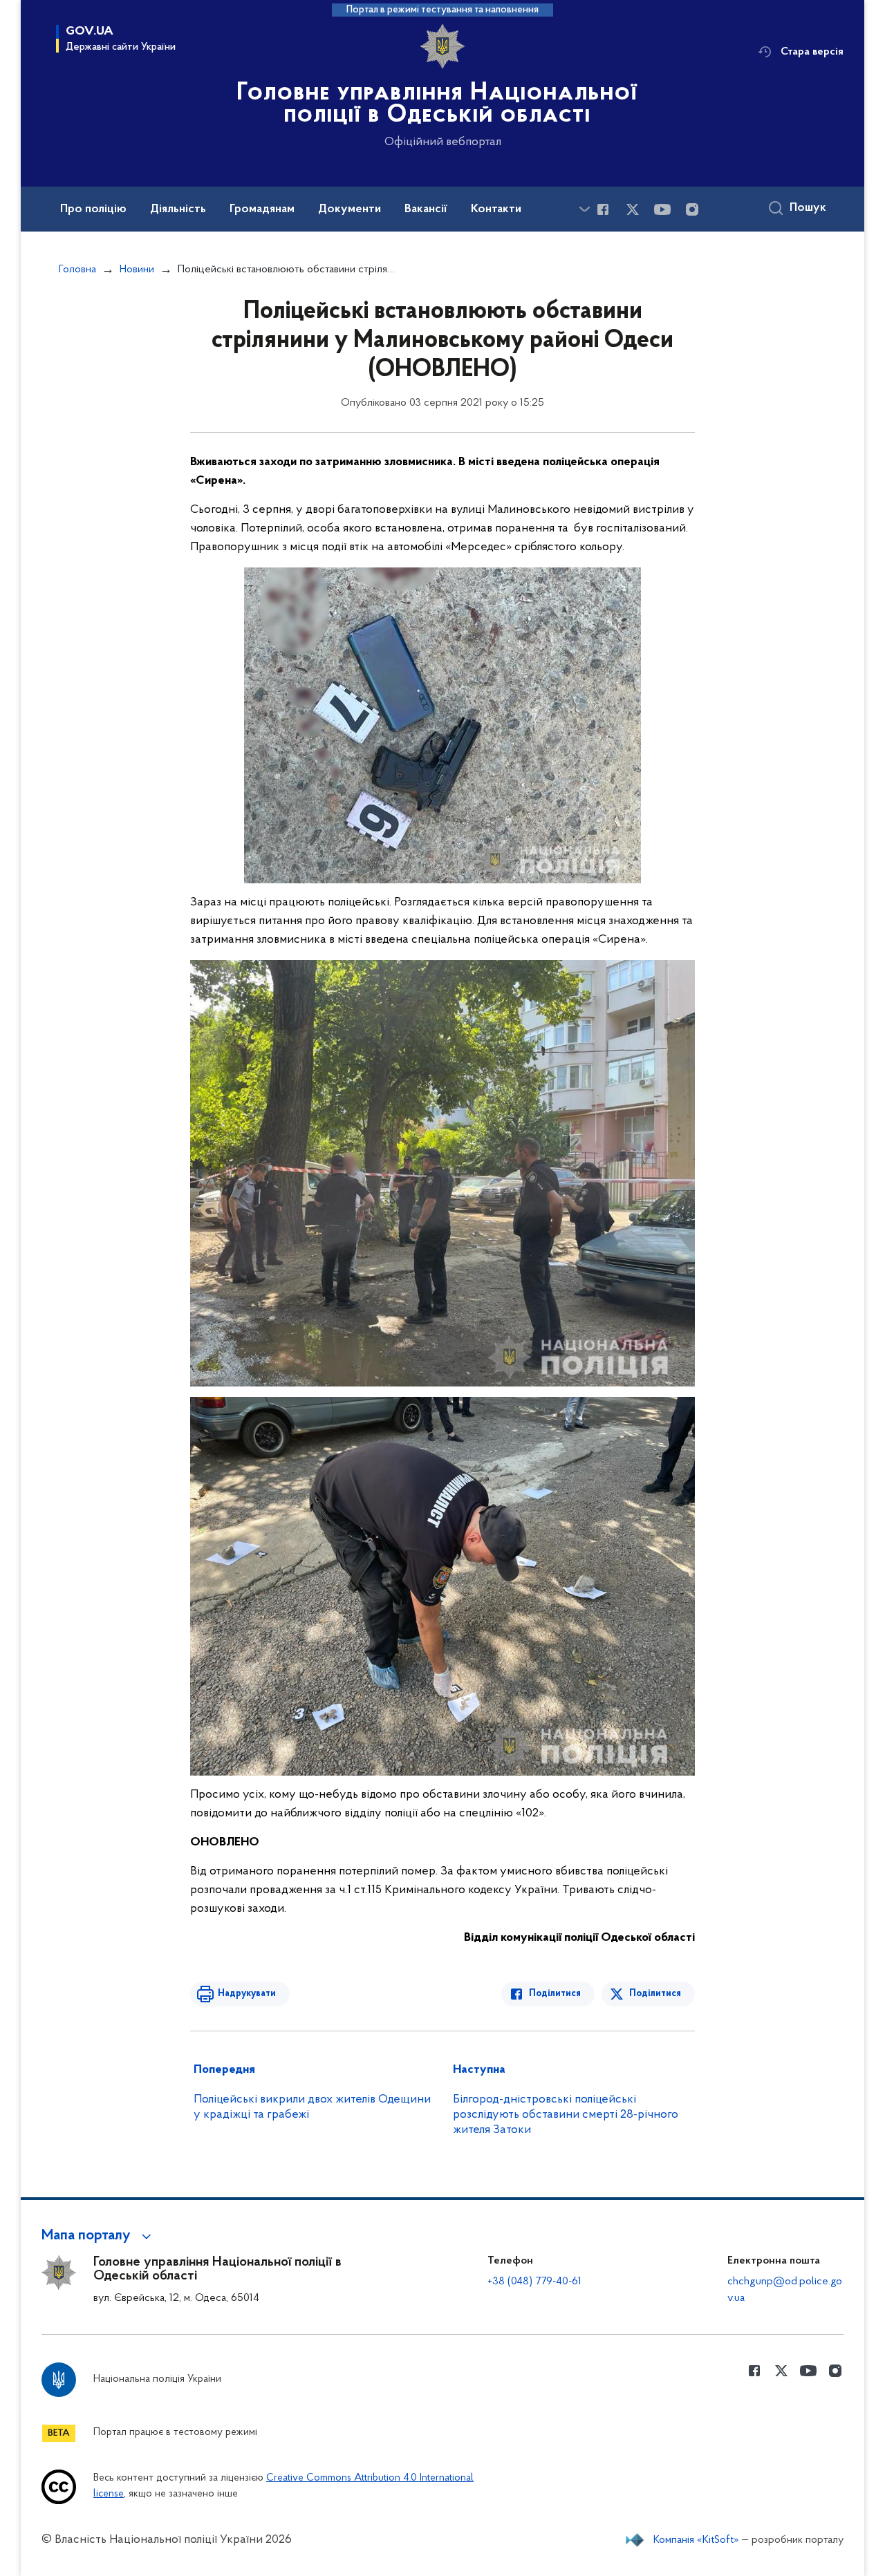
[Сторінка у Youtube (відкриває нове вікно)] (662, 209)
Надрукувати (247, 1994)
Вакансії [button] (426, 209)
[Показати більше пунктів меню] (584, 209)
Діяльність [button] (178, 209)
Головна (77, 270)
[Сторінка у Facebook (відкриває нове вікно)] (603, 209)
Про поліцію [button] (93, 209)
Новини (137, 270)
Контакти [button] (496, 209)
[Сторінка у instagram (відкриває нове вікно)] (692, 209)
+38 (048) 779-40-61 (534, 2282)
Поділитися (555, 1994)
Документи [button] (350, 209)
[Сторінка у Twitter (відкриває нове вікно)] (633, 209)
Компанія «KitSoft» (696, 2540)
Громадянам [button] (262, 209)
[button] (99, 2236)
